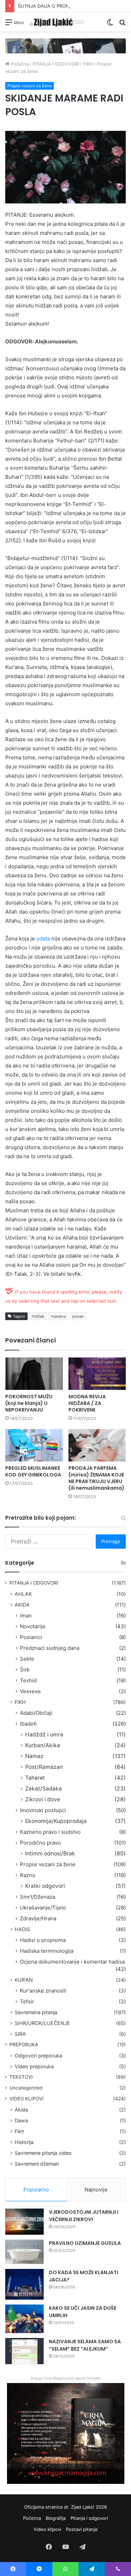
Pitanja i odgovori (89, 2518)
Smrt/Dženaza (38, 1897)
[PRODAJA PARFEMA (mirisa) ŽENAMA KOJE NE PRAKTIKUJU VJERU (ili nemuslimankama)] (97, 1445)
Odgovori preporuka (38, 2056)
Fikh (19, 2131)
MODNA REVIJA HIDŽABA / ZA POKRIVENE (87, 1403)
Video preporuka (34, 2066)
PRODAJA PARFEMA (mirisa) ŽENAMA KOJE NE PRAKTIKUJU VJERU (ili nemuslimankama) (96, 1478)
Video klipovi (47, 2529)
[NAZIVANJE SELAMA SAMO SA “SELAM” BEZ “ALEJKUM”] (24, 2351)
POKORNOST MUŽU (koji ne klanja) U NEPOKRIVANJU (29, 1403)
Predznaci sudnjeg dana (50, 1648)
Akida (21, 2110)
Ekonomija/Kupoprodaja (56, 1821)
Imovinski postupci (43, 1810)
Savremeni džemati (37, 2164)
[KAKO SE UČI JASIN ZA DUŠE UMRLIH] (24, 2319)
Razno (28, 1875)
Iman (26, 1615)
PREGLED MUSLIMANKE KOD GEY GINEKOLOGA (33, 1471)
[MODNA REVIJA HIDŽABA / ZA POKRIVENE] (97, 1374)
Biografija (56, 2518)
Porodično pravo (40, 1843)
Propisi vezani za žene (30, 86)
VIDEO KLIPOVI (27, 2099)
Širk (25, 1670)
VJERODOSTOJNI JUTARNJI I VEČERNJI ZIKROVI (84, 2216)
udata (43, 939)
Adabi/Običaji (36, 1713)
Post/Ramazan (44, 1767)
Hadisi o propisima (43, 1940)
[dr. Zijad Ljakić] (57, 22)
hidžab (38, 1316)
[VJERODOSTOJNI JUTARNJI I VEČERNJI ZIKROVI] (24, 2222)
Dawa (21, 2120)
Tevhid (28, 1680)
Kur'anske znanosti (43, 1991)
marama (58, 1316)
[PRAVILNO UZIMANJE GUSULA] (24, 2252)
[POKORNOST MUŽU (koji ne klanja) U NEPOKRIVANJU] (34, 1374)
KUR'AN (24, 1980)
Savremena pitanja (36, 2012)
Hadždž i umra (44, 1734)
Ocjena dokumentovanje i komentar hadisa (72, 1962)
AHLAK (23, 1594)
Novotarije (33, 1626)
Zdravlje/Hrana (38, 1918)
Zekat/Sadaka (43, 1789)
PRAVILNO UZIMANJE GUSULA (85, 2243)
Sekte (27, 1659)
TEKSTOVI (21, 2077)
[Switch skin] (110, 25)
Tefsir (27, 2001)
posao (78, 1316)
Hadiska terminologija (47, 1951)
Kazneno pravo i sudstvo (50, 1832)
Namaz (34, 1756)
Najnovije (96, 2190)
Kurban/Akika (43, 1745)
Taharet (35, 1778)
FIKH (88, 64)
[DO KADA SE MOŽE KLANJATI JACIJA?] (24, 2284)
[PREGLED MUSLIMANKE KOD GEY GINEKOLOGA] (34, 1445)
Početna (19, 64)
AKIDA (22, 1605)
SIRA (20, 2034)
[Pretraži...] (122, 25)
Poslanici (31, 1637)
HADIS (22, 1929)
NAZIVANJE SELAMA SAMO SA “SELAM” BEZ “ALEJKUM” (85, 2345)
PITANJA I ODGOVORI (56, 64)
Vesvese (30, 1691)
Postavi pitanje (82, 2529)
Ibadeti (28, 1724)
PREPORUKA (24, 2045)
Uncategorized (26, 2088)
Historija (24, 2142)
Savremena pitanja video (43, 2153)
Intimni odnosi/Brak (50, 1853)
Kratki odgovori (45, 1886)
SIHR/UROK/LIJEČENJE (42, 2023)
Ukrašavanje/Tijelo (43, 1908)
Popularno (36, 2190)
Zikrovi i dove (43, 1799)
